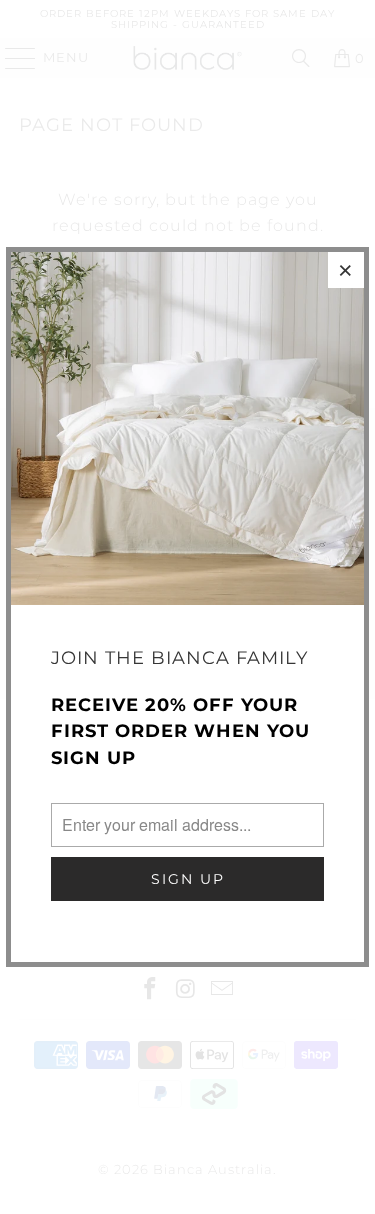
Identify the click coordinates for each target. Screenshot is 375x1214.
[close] (346, 270)
